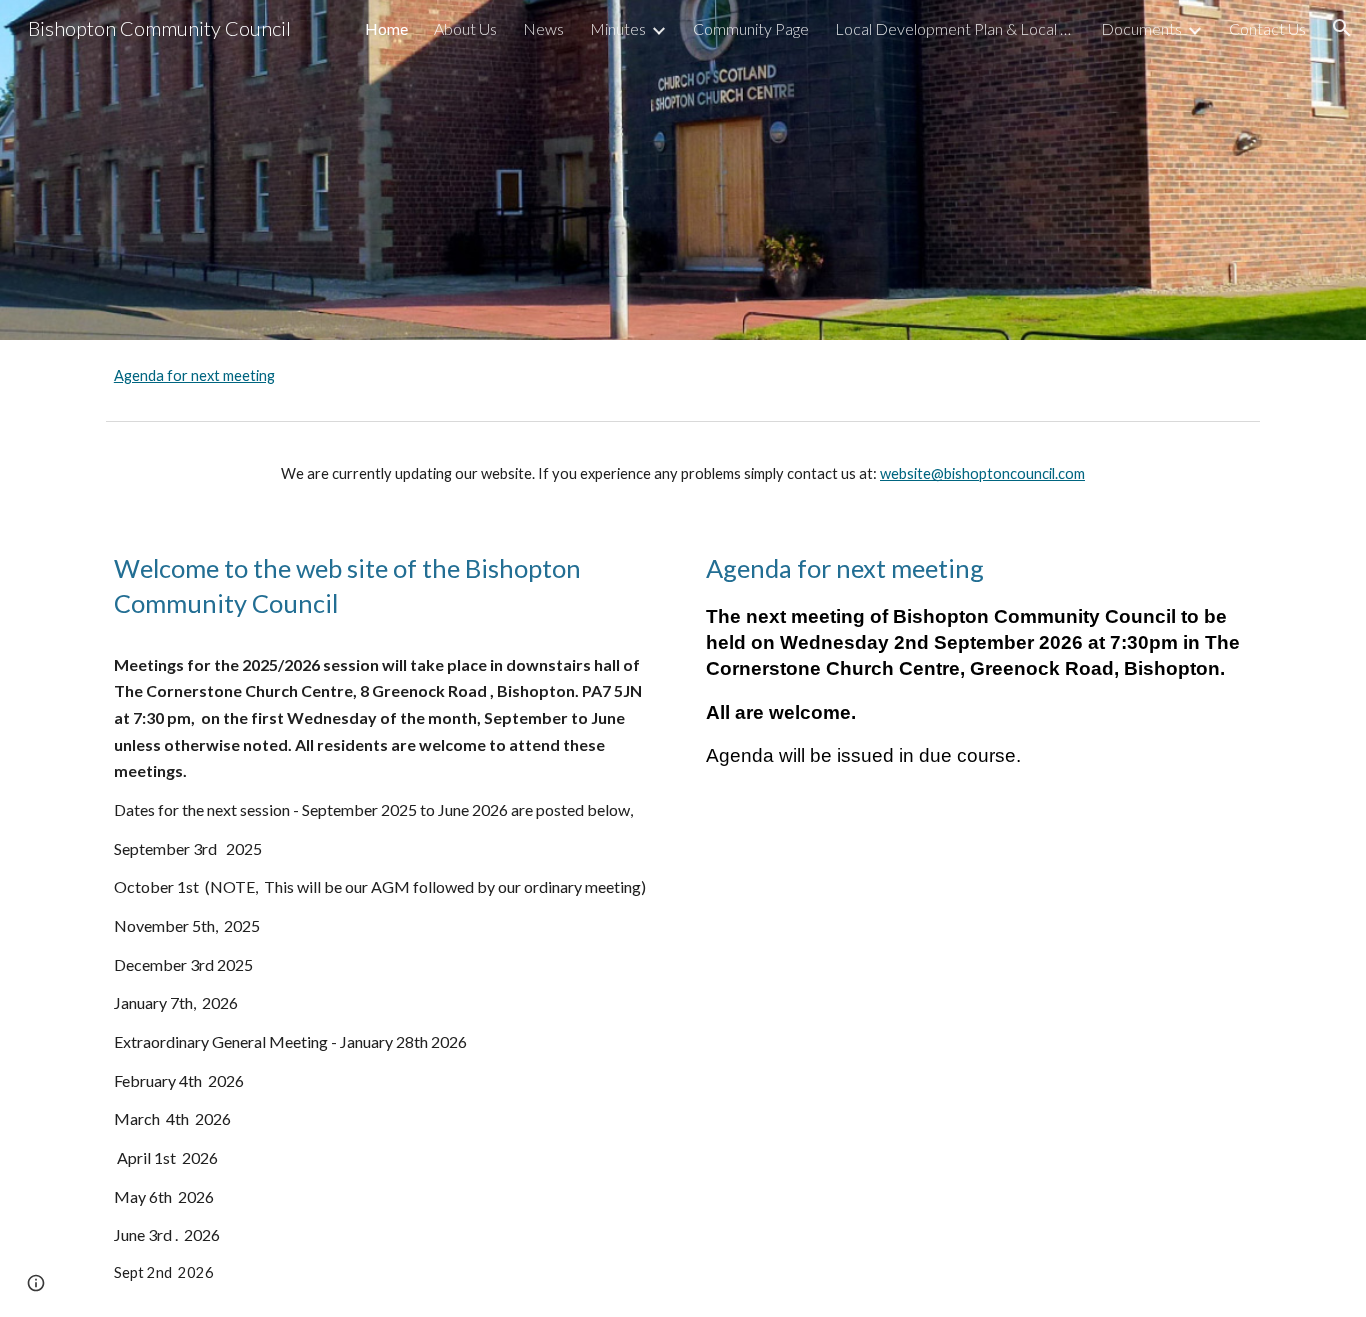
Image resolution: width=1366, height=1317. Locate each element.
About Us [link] (465, 28)
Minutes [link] (618, 28)
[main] (683, 474)
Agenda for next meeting (194, 375)
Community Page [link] (751, 28)
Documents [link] (1141, 28)
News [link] (543, 28)
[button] (1342, 28)
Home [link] (386, 28)
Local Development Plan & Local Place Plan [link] (955, 28)
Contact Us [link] (1267, 28)
